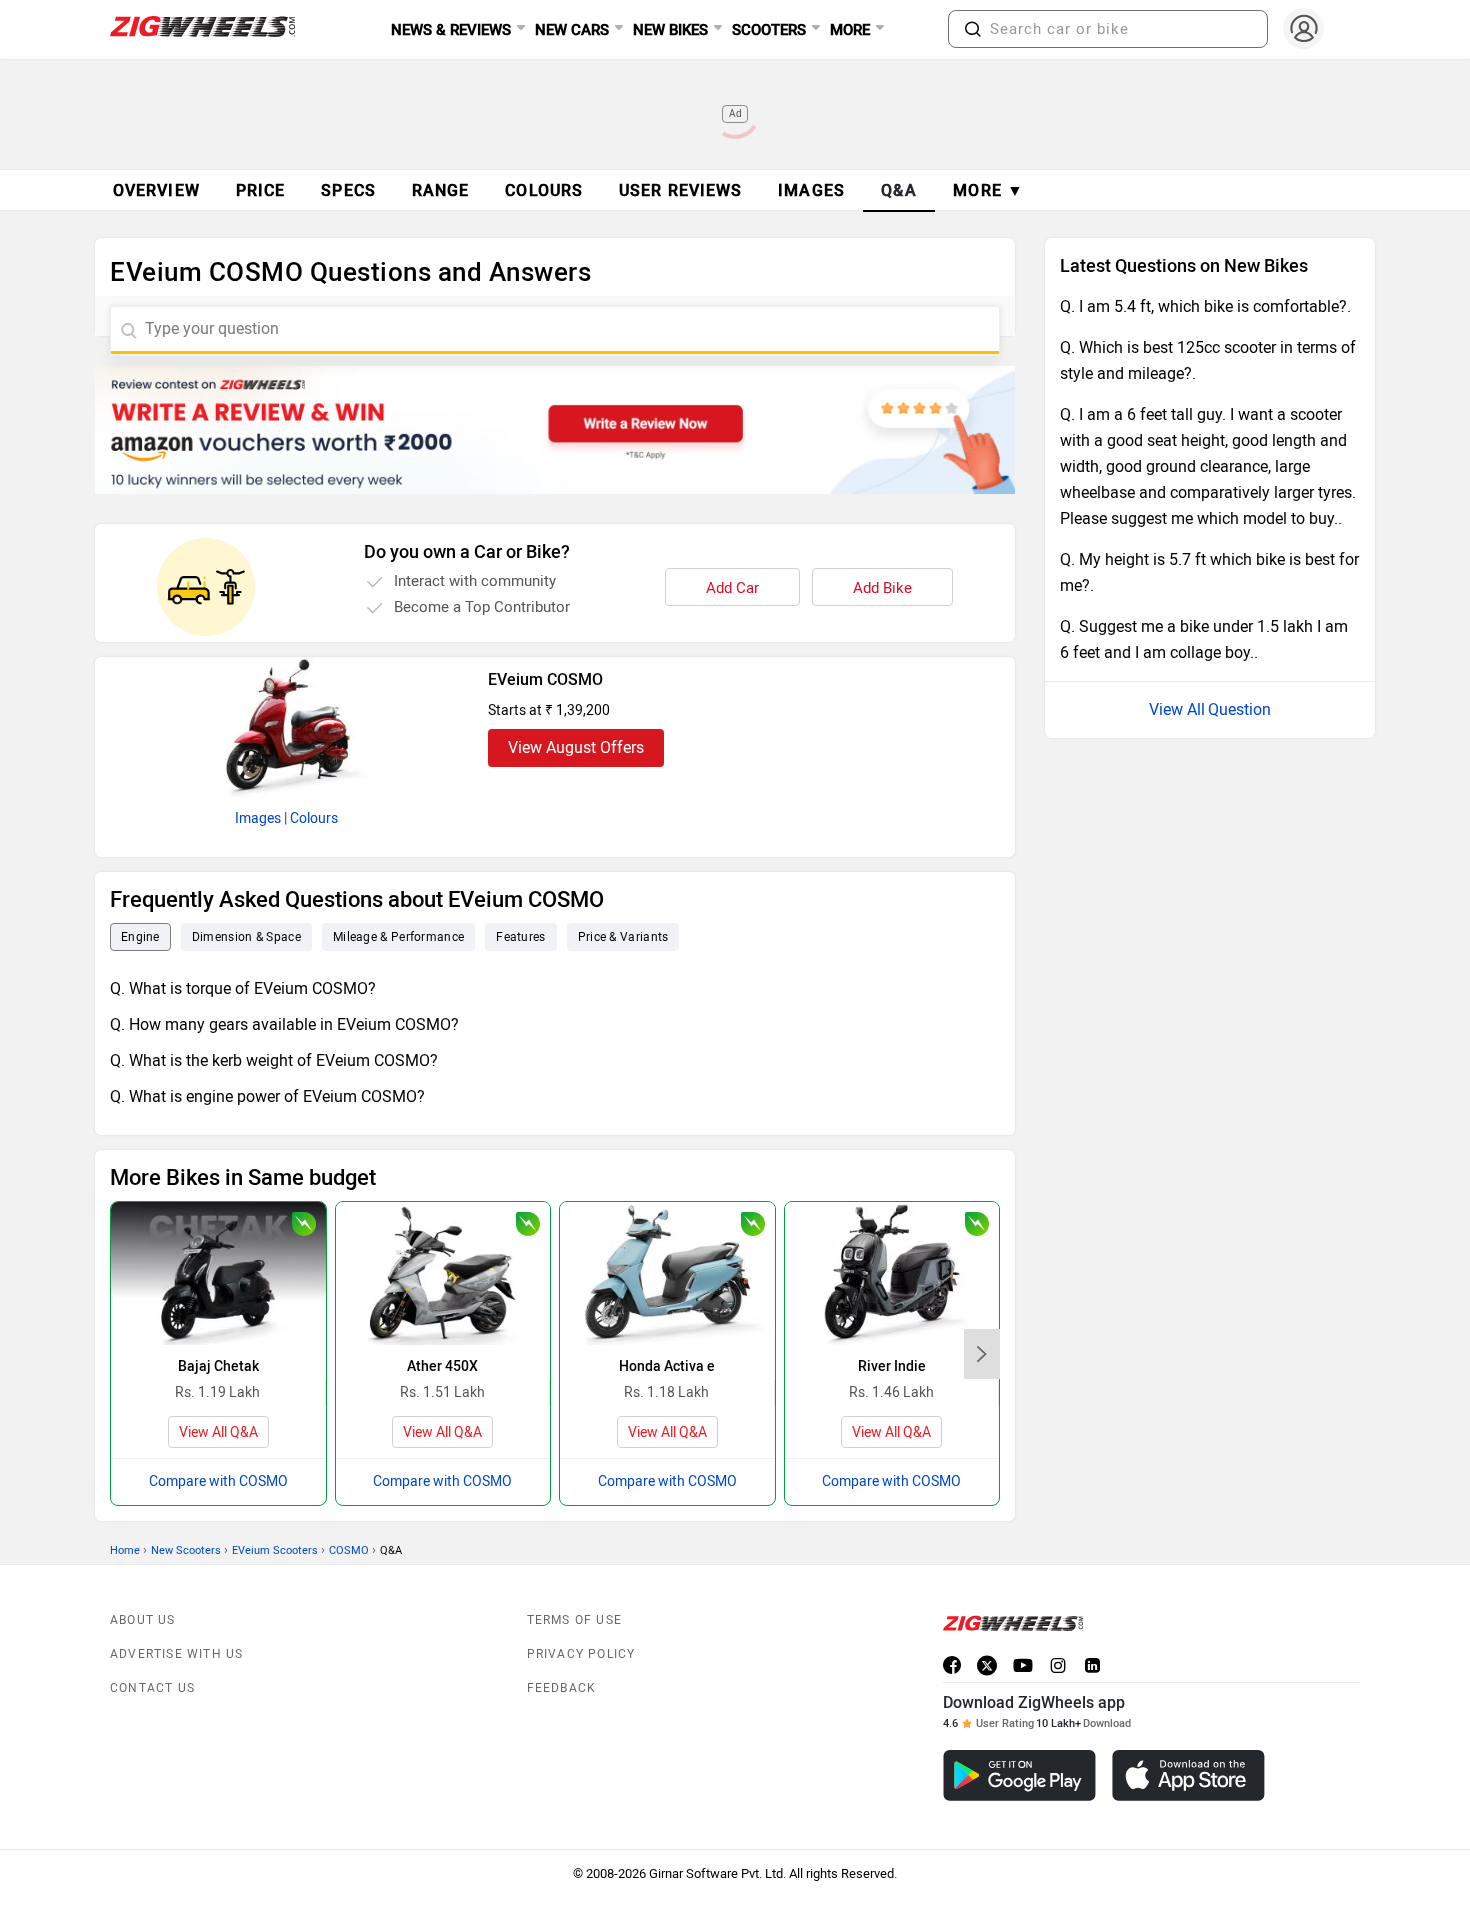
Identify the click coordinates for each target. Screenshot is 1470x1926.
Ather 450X (442, 1366)
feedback (562, 1688)
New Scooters (186, 1550)
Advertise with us (176, 1654)
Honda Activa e (667, 1366)
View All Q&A (218, 1432)
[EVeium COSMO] (287, 727)
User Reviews (680, 190)
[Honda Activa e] (667, 1273)
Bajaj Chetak (218, 1366)
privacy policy (581, 1654)
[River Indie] (892, 1273)
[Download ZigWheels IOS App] (1188, 1775)
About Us (143, 1620)
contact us (152, 1688)
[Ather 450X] (443, 1273)
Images (258, 818)
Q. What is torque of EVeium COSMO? (243, 988)
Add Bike (882, 588)
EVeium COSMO (545, 679)
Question (1239, 709)
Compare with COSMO (218, 1481)
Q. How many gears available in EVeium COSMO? (284, 1024)
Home (125, 1550)
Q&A (899, 190)
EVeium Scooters (275, 1550)
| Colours (311, 818)
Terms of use (574, 1620)
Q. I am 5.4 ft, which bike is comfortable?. (1205, 306)
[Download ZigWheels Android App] (1019, 1775)
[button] (973, 29)
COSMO (349, 1550)
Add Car (732, 588)
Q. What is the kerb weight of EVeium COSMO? (274, 1060)
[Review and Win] (555, 430)
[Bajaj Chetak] (218, 1273)
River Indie (892, 1366)
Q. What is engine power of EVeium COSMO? (267, 1096)
